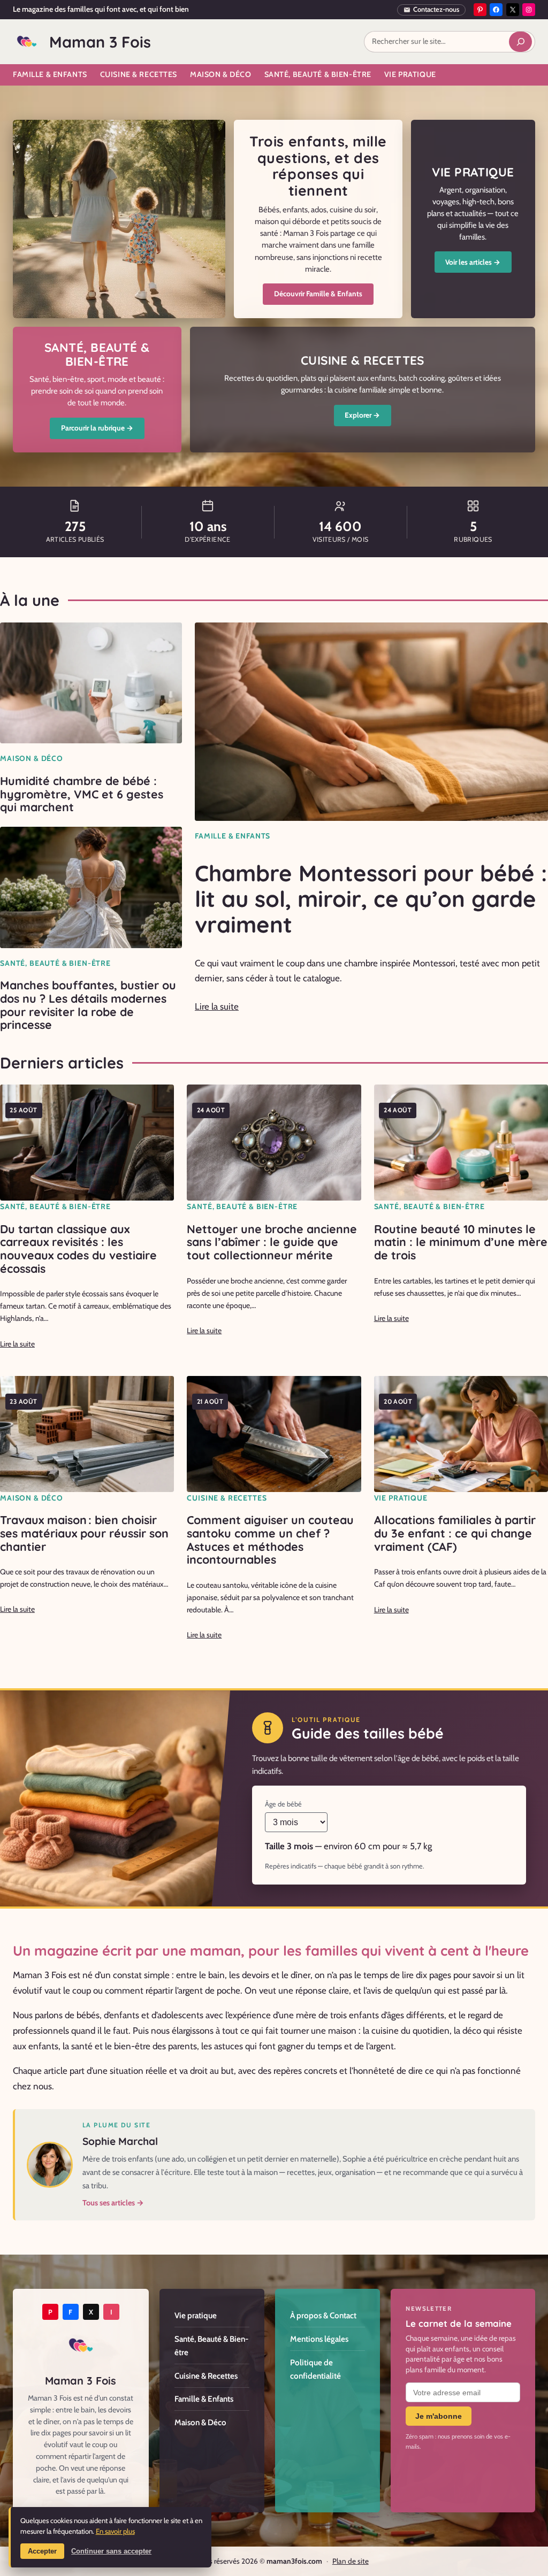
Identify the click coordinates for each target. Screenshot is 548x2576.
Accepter (42, 2551)
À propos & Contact (323, 2315)
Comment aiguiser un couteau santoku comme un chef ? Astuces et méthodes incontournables (270, 1540)
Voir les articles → (473, 262)
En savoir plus (115, 2531)
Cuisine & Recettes (227, 1498)
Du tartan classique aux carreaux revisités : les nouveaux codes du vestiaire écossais (78, 1249)
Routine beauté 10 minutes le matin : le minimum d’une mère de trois (461, 1242)
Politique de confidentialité (315, 2369)
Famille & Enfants (233, 836)
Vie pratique (401, 1498)
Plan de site (351, 2561)
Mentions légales (319, 2339)
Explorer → (362, 415)
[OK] (520, 42)
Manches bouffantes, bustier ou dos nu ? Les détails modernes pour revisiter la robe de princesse (88, 1005)
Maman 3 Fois (100, 42)
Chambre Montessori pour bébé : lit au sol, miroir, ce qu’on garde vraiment (371, 899)
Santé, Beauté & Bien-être (55, 963)
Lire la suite (217, 1006)
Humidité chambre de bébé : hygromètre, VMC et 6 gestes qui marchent (82, 794)
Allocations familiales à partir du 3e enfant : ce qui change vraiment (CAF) (455, 1533)
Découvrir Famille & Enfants (318, 294)
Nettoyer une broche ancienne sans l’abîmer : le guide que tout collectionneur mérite (272, 1242)
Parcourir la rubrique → (97, 428)
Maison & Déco (32, 758)
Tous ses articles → (113, 2203)
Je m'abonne (439, 2416)
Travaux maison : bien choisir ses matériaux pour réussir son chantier (84, 1533)
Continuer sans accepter (111, 2551)
